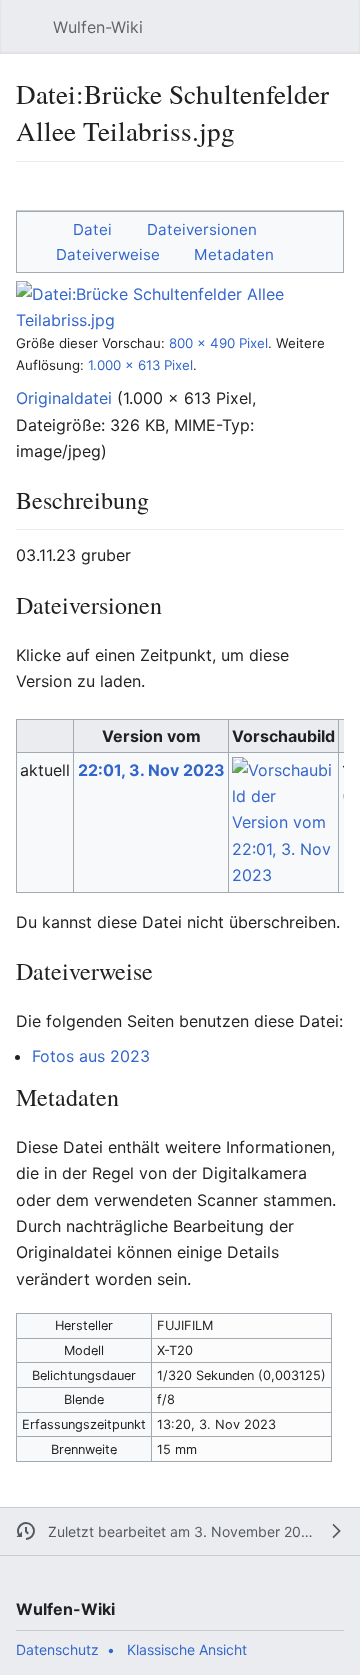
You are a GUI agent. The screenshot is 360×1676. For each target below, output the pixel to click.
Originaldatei (64, 398)
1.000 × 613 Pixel (140, 365)
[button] (26, 27)
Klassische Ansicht (187, 1649)
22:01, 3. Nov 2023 (151, 770)
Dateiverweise (108, 254)
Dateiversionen (202, 229)
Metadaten (234, 254)
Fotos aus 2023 (91, 1056)
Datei (92, 229)
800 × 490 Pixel (218, 343)
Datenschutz (57, 1649)
